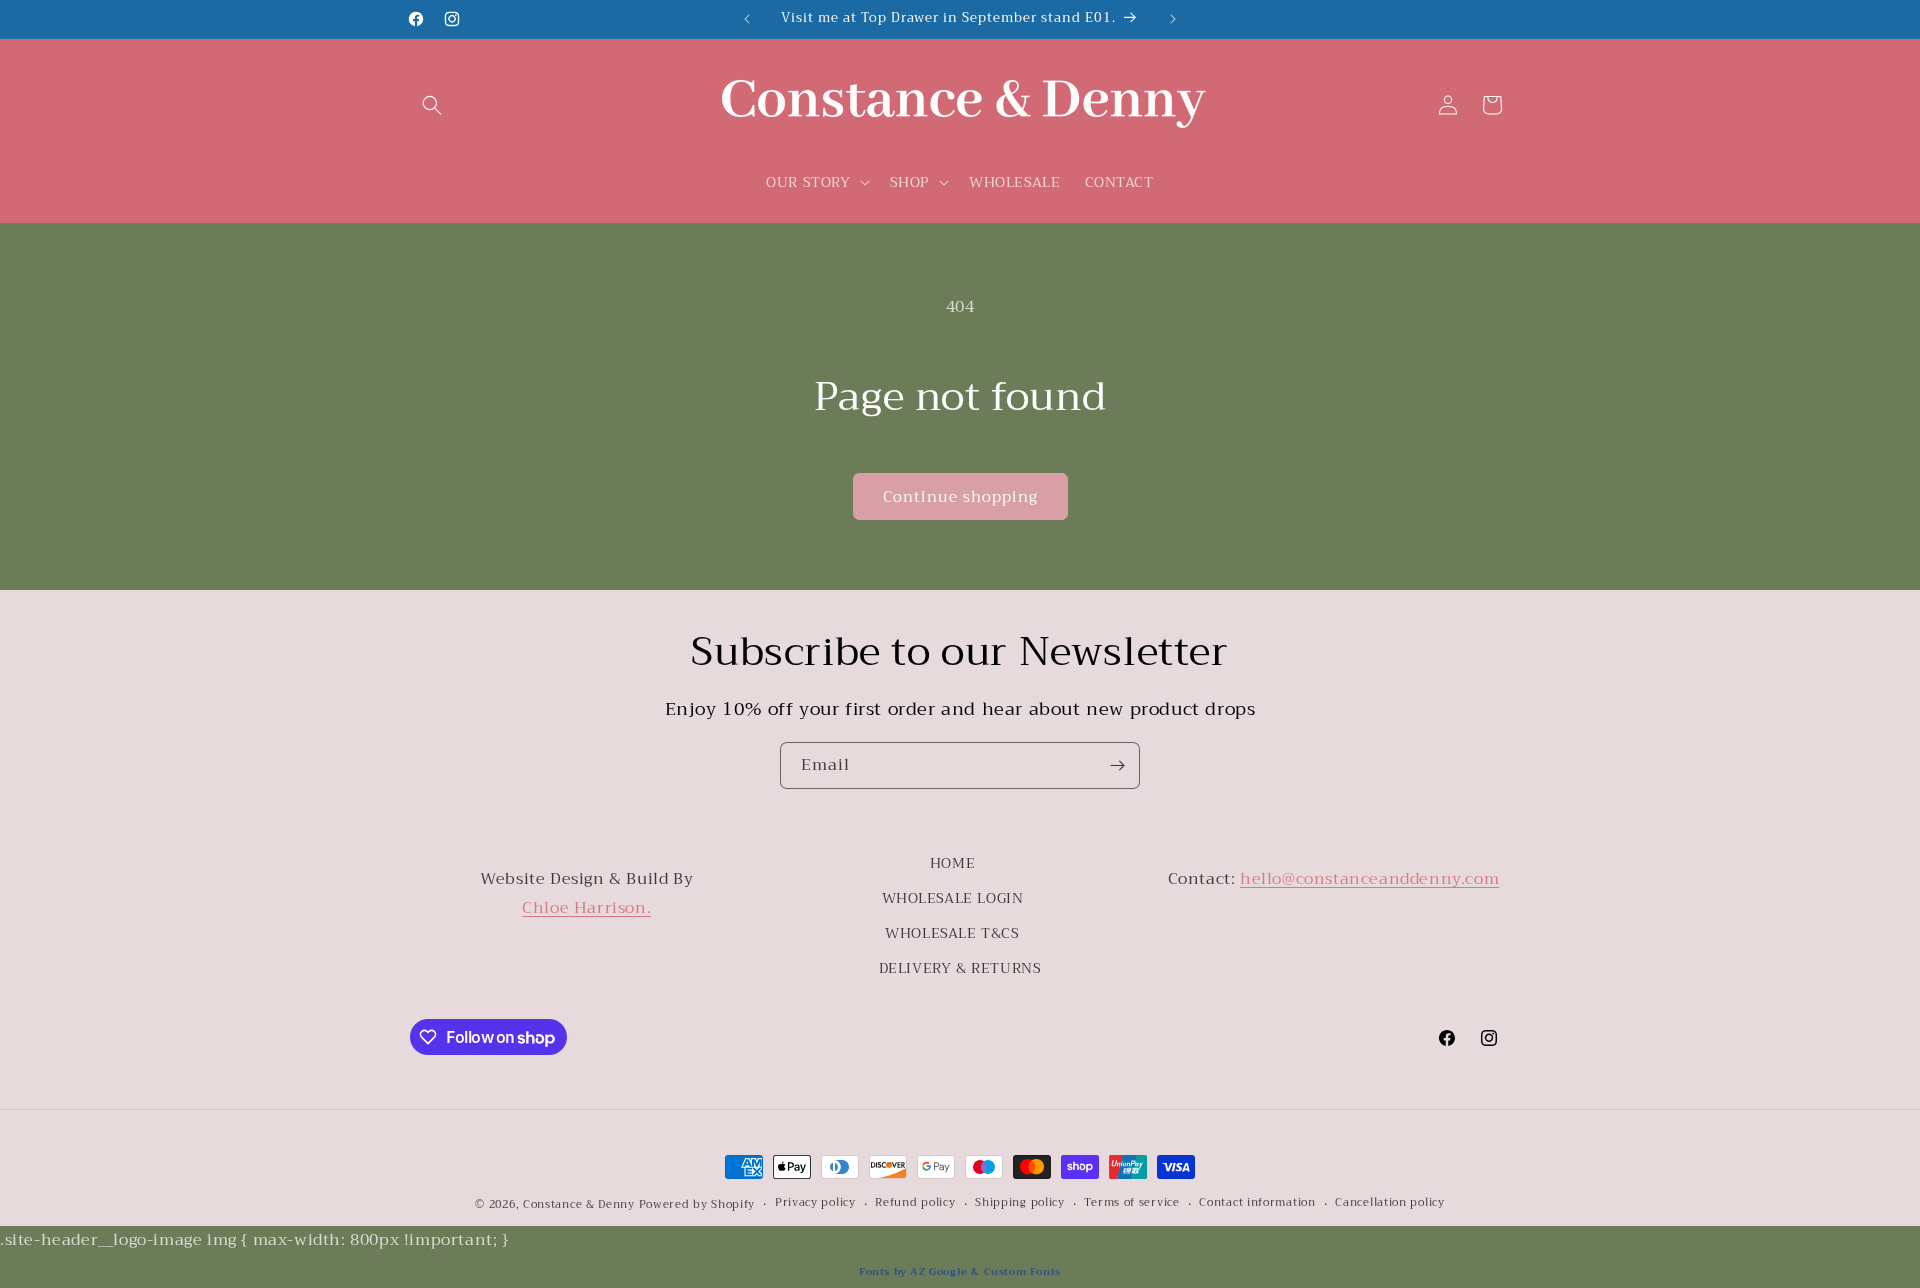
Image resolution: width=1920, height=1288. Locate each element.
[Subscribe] (1117, 765)
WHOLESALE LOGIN (953, 898)
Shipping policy (1020, 1203)
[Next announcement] (1173, 19)
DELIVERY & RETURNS (960, 968)
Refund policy (915, 1203)
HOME (952, 863)
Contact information (1257, 1203)
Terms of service (1131, 1203)
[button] (432, 105)
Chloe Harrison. (586, 908)
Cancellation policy (1389, 1203)
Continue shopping (960, 497)
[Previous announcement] (747, 19)
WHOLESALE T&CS (952, 933)
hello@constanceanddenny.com (1369, 879)
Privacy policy (815, 1203)
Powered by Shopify (697, 1204)
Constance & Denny (579, 1204)
